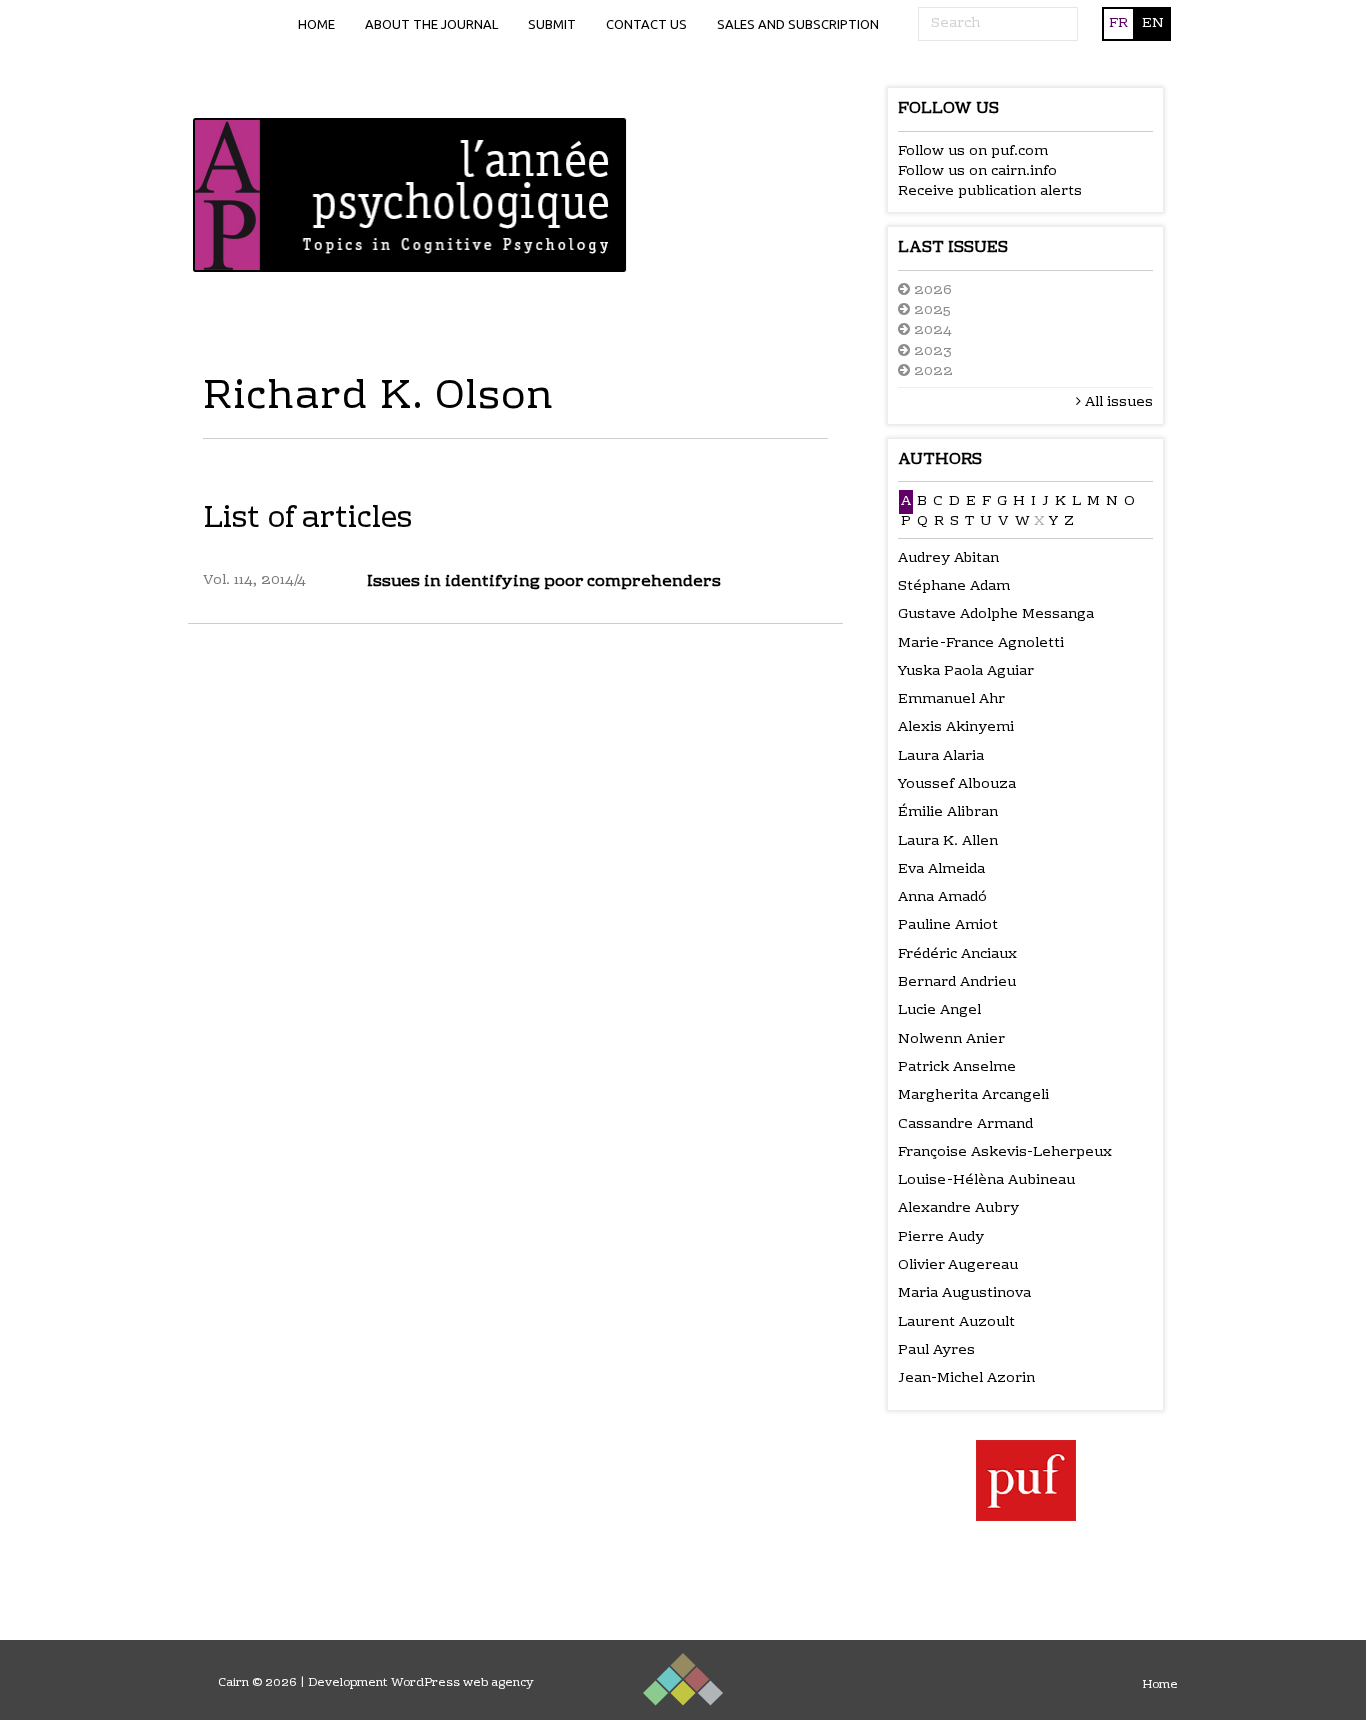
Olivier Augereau (958, 1266)
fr (1118, 24)
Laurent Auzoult (956, 1323)
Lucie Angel (939, 1011)
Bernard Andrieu (957, 983)
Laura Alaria (941, 757)
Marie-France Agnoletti (981, 644)
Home (316, 24)
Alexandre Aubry (958, 1209)
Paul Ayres (936, 1351)
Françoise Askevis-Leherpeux (1005, 1153)
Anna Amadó (942, 898)
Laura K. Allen (948, 842)
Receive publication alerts (990, 192)
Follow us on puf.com (973, 152)
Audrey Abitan (948, 559)
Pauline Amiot (948, 926)
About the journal (431, 24)
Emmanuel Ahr (951, 700)
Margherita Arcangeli (973, 1096)
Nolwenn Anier (951, 1040)
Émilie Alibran (948, 813)
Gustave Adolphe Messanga (996, 615)
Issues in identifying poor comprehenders (544, 582)
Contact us (646, 24)
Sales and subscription (798, 24)
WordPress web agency (462, 1683)
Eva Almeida (941, 870)
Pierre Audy (941, 1238)
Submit (552, 24)
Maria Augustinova (964, 1294)
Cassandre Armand (965, 1125)
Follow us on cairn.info (977, 172)
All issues (1117, 403)
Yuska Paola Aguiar (966, 672)
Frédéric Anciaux (957, 955)
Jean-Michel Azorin (966, 1379)
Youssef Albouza (957, 785)
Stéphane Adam (954, 587)
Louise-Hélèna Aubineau (986, 1181)
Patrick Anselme (957, 1068)
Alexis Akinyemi (956, 728)
